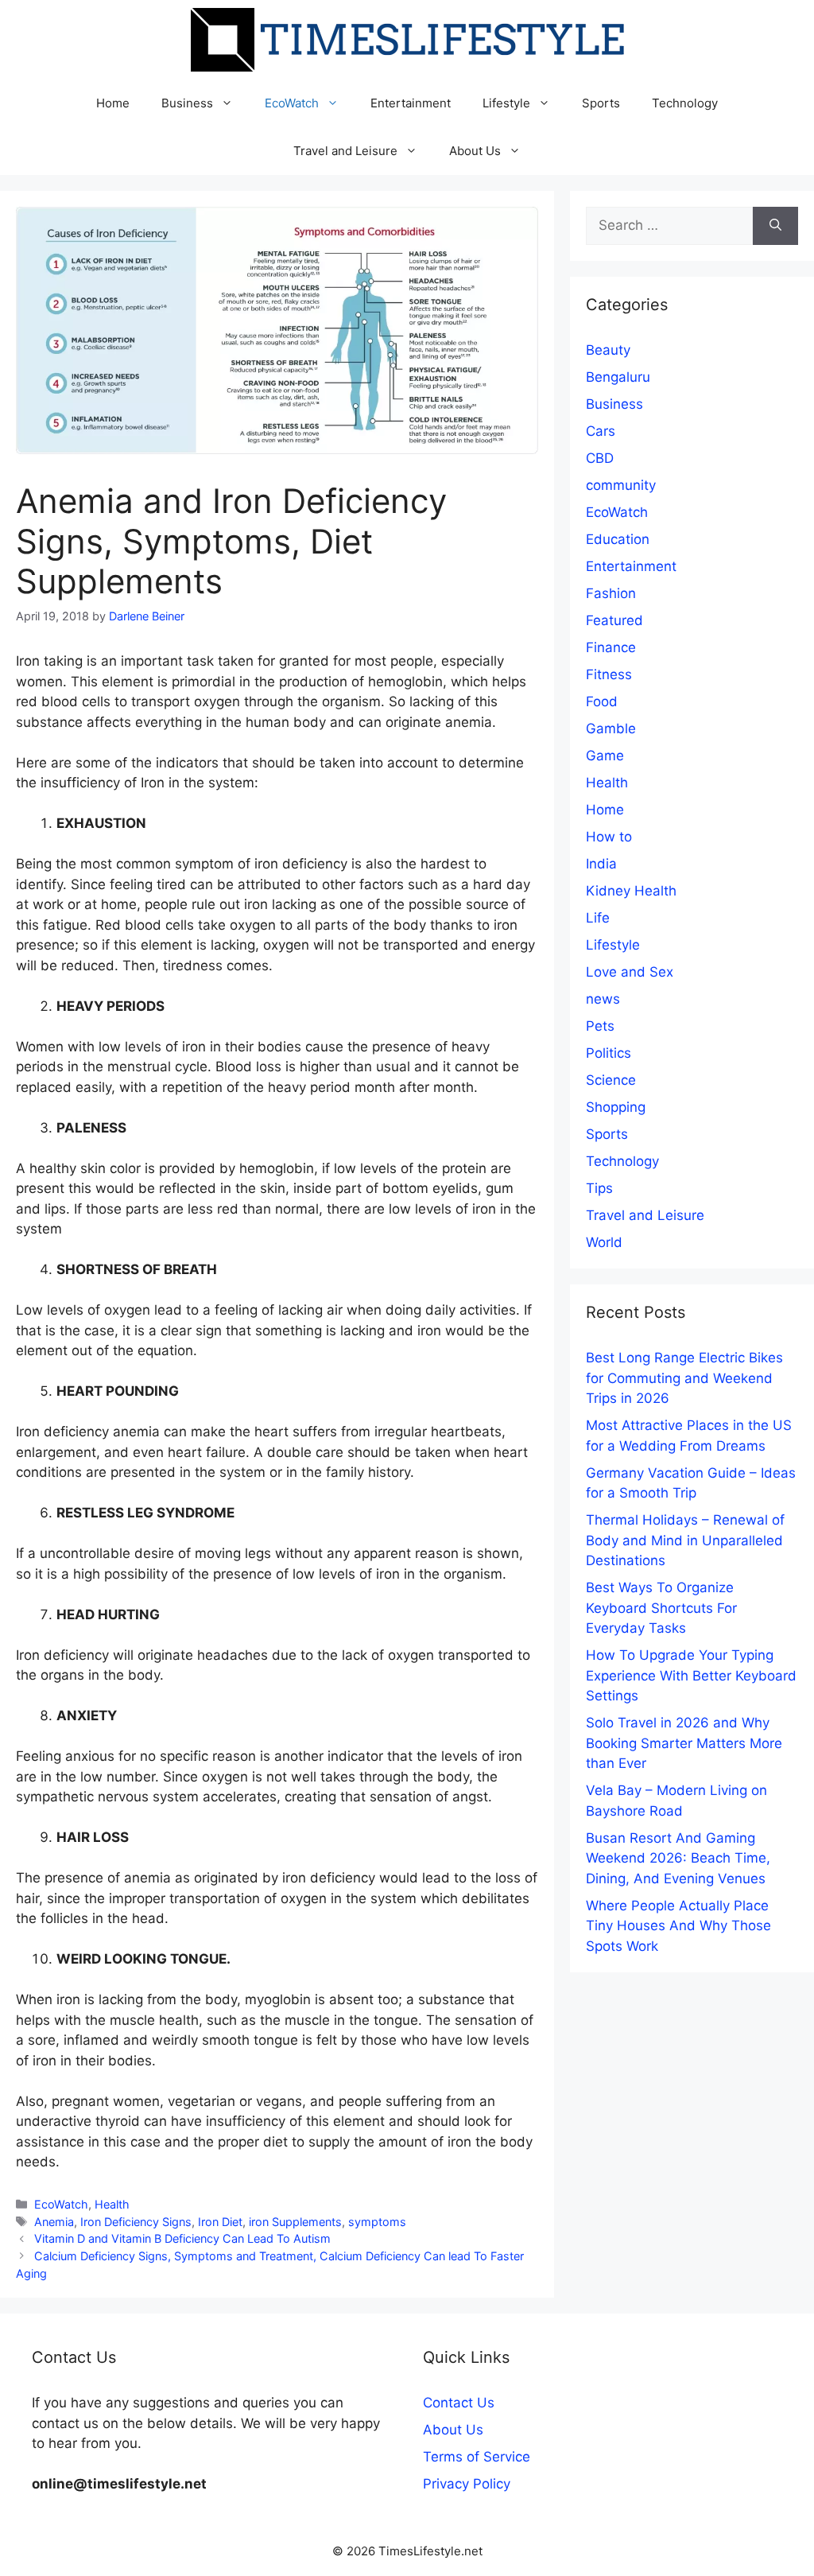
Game (605, 756)
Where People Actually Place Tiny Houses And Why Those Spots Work (678, 1926)
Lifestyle (506, 103)
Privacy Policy (467, 2484)
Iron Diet (220, 2222)
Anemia (54, 2222)
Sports (601, 103)
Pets (600, 1026)
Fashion (611, 593)
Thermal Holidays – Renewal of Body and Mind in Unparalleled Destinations (685, 1540)
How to (609, 837)
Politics (609, 1053)
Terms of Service (477, 2457)
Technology (685, 103)
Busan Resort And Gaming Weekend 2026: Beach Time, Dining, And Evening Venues (678, 1858)
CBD (600, 458)
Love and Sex (630, 972)
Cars (601, 431)
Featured (614, 620)
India (601, 864)
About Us (475, 151)
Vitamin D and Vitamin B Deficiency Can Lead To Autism (182, 2238)
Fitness (609, 674)
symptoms (377, 2222)
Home (113, 103)
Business (187, 103)
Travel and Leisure (345, 151)
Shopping (616, 1107)
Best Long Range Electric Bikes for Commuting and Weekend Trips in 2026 (684, 1378)
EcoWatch (292, 103)
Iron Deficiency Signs (136, 2222)
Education (618, 539)
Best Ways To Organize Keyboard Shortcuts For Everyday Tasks (661, 1608)
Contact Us (459, 2403)
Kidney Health (631, 891)
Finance (611, 647)
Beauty (608, 350)
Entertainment (411, 103)
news (603, 999)
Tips (599, 1188)
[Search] (775, 226)
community (621, 485)
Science (611, 1080)
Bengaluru (618, 377)
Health (112, 2204)
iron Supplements (295, 2222)
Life (598, 918)
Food (602, 701)
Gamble (611, 729)
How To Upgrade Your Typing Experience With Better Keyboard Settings (691, 1675)
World (604, 1242)
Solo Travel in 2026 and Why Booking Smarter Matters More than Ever (684, 1743)
